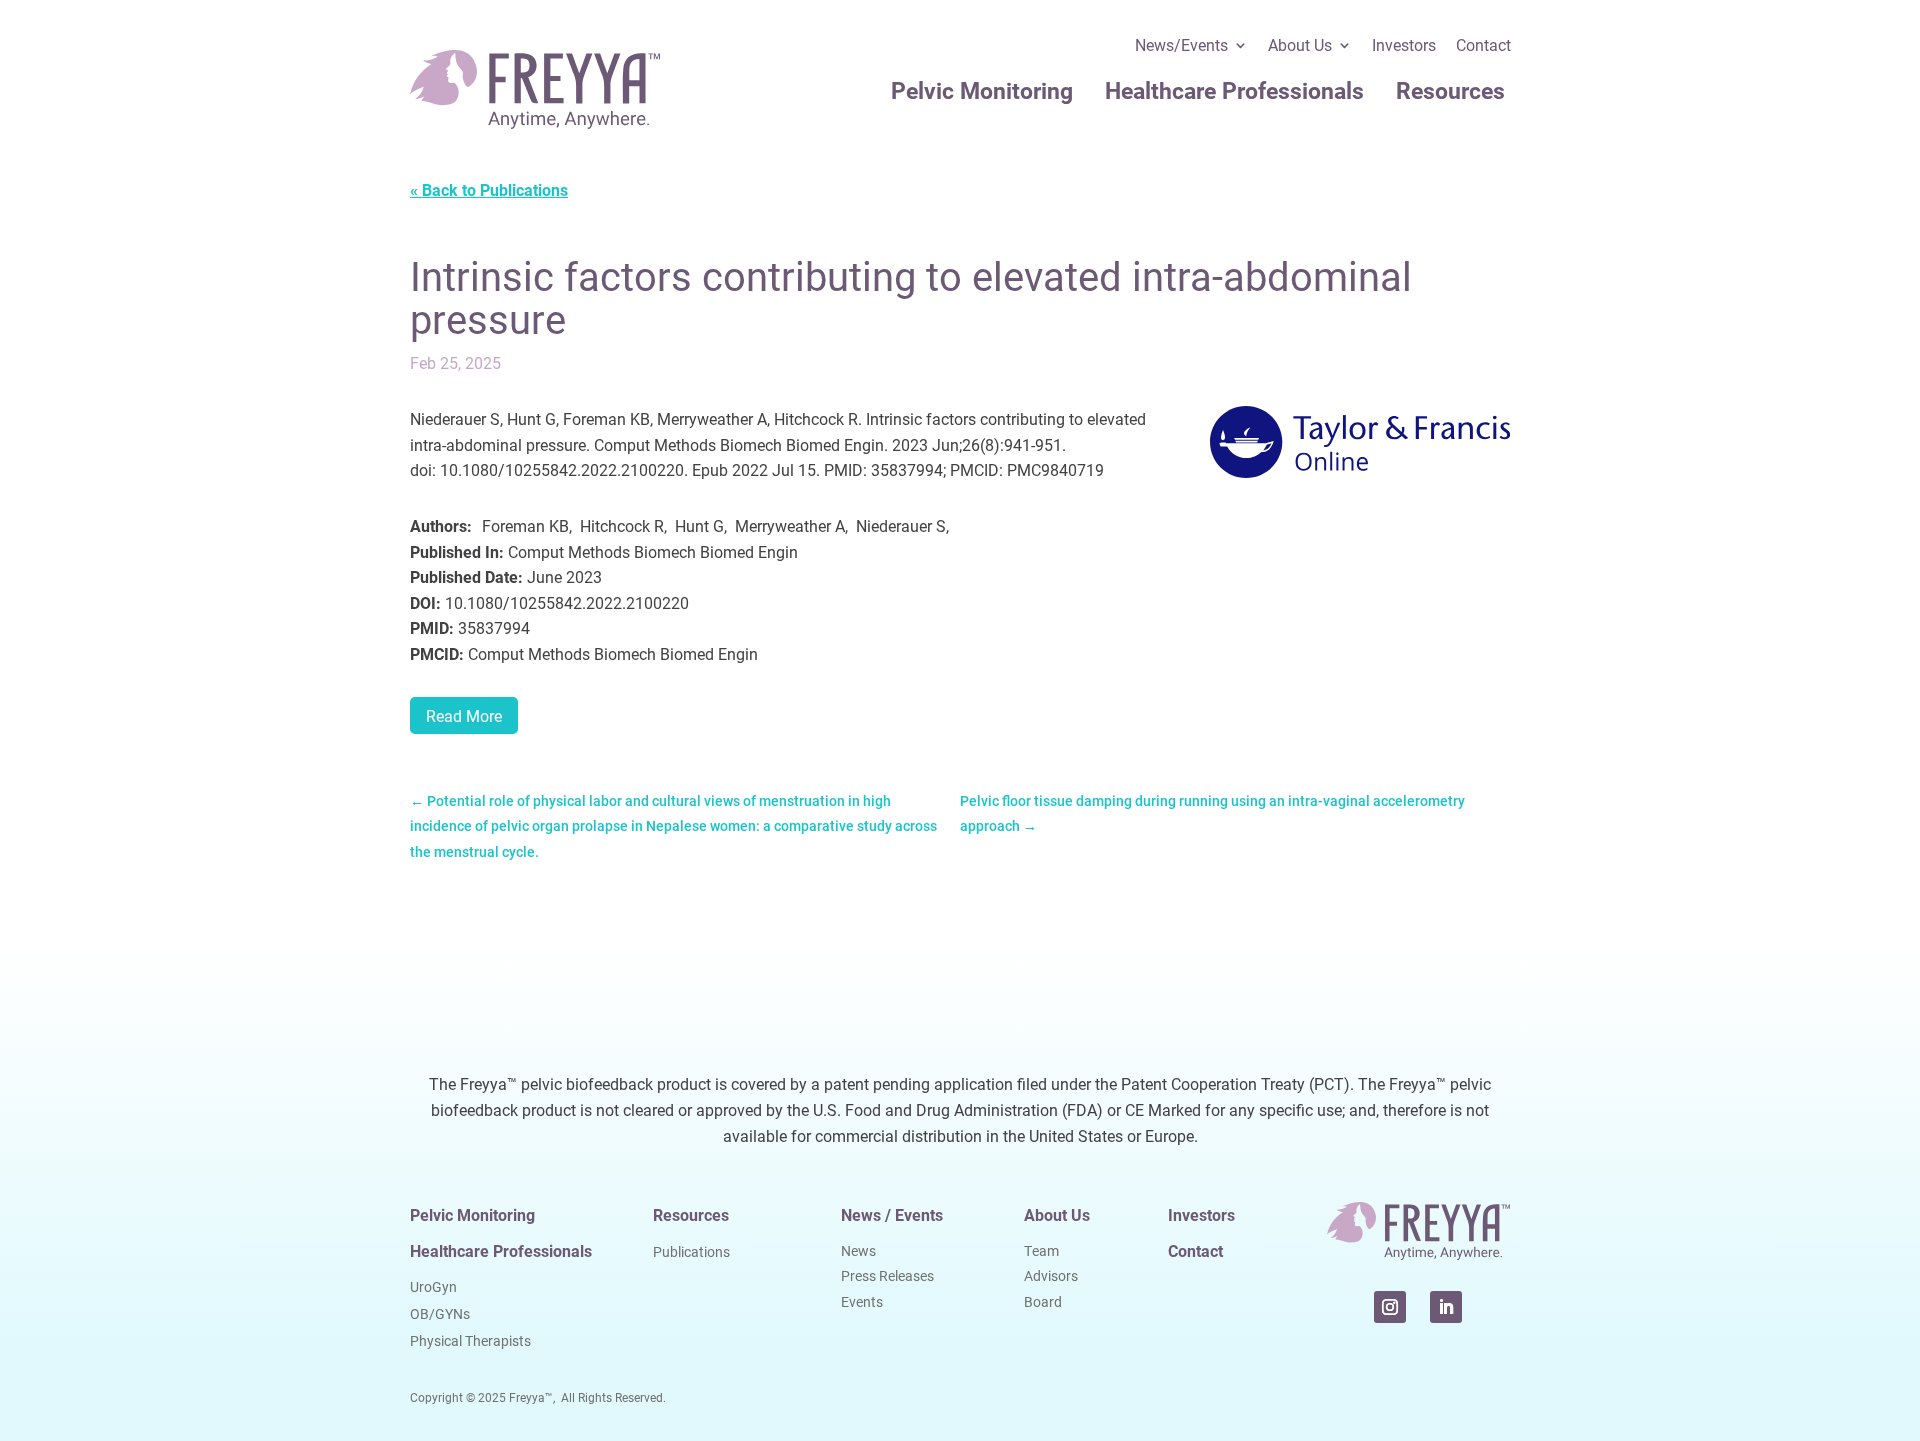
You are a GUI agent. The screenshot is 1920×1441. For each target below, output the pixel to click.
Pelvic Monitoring (982, 90)
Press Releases (887, 1275)
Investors (1404, 46)
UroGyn (433, 1286)
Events (862, 1301)
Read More (464, 715)
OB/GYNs (440, 1313)
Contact (1483, 46)
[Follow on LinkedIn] (1446, 1307)
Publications (691, 1251)
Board (1043, 1301)
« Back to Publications (489, 189)
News (858, 1250)
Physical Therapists (470, 1340)
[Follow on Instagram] (1390, 1307)
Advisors (1051, 1275)
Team (1041, 1250)
